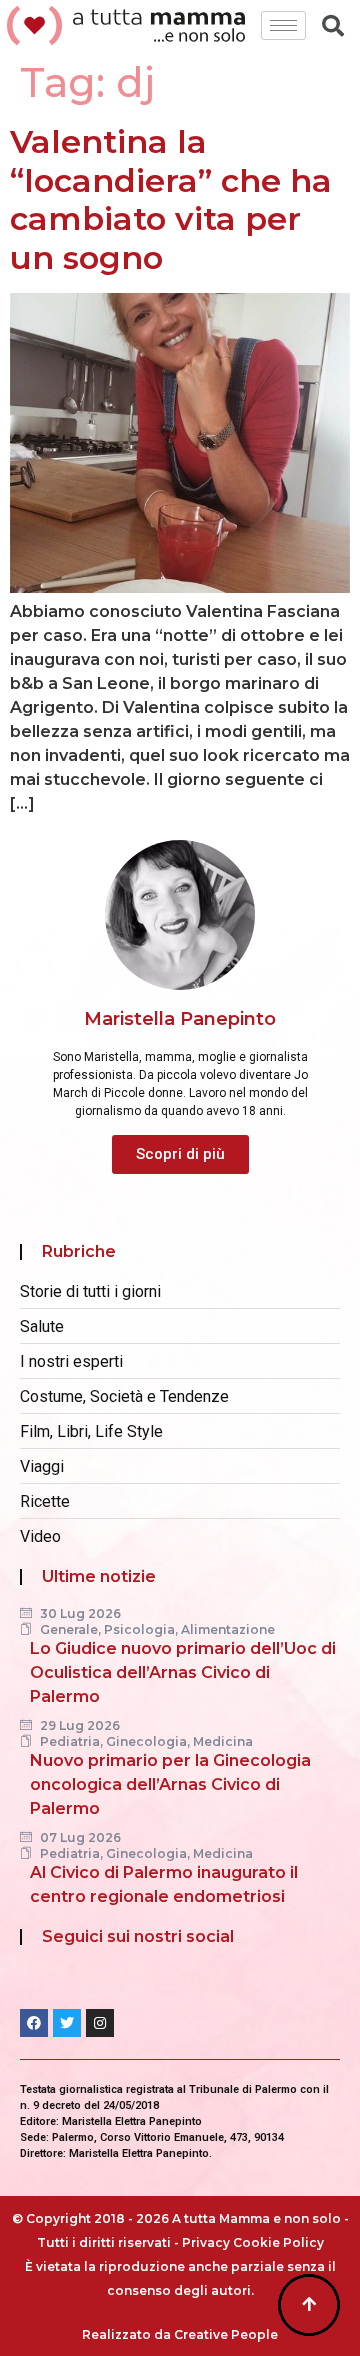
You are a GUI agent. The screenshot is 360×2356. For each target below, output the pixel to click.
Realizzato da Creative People (180, 2334)
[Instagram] (100, 2023)
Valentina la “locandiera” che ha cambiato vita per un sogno (171, 199)
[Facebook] (34, 2023)
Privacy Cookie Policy (253, 2242)
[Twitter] (67, 2023)
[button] (180, 1154)
